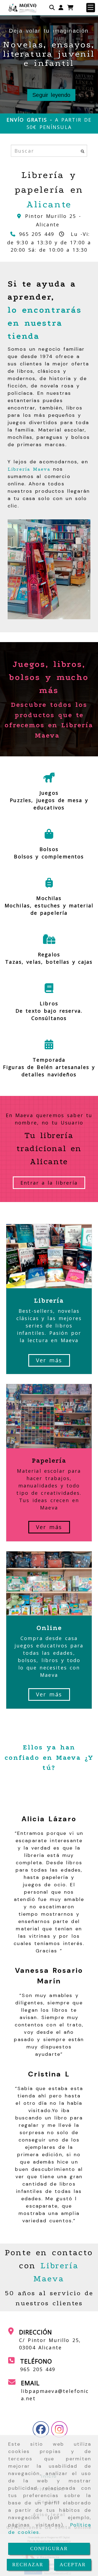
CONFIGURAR (49, 2549)
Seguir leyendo (51, 95)
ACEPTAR (73, 2565)
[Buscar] (52, 8)
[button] (61, 8)
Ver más (49, 1360)
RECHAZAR (28, 2565)
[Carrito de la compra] (70, 8)
